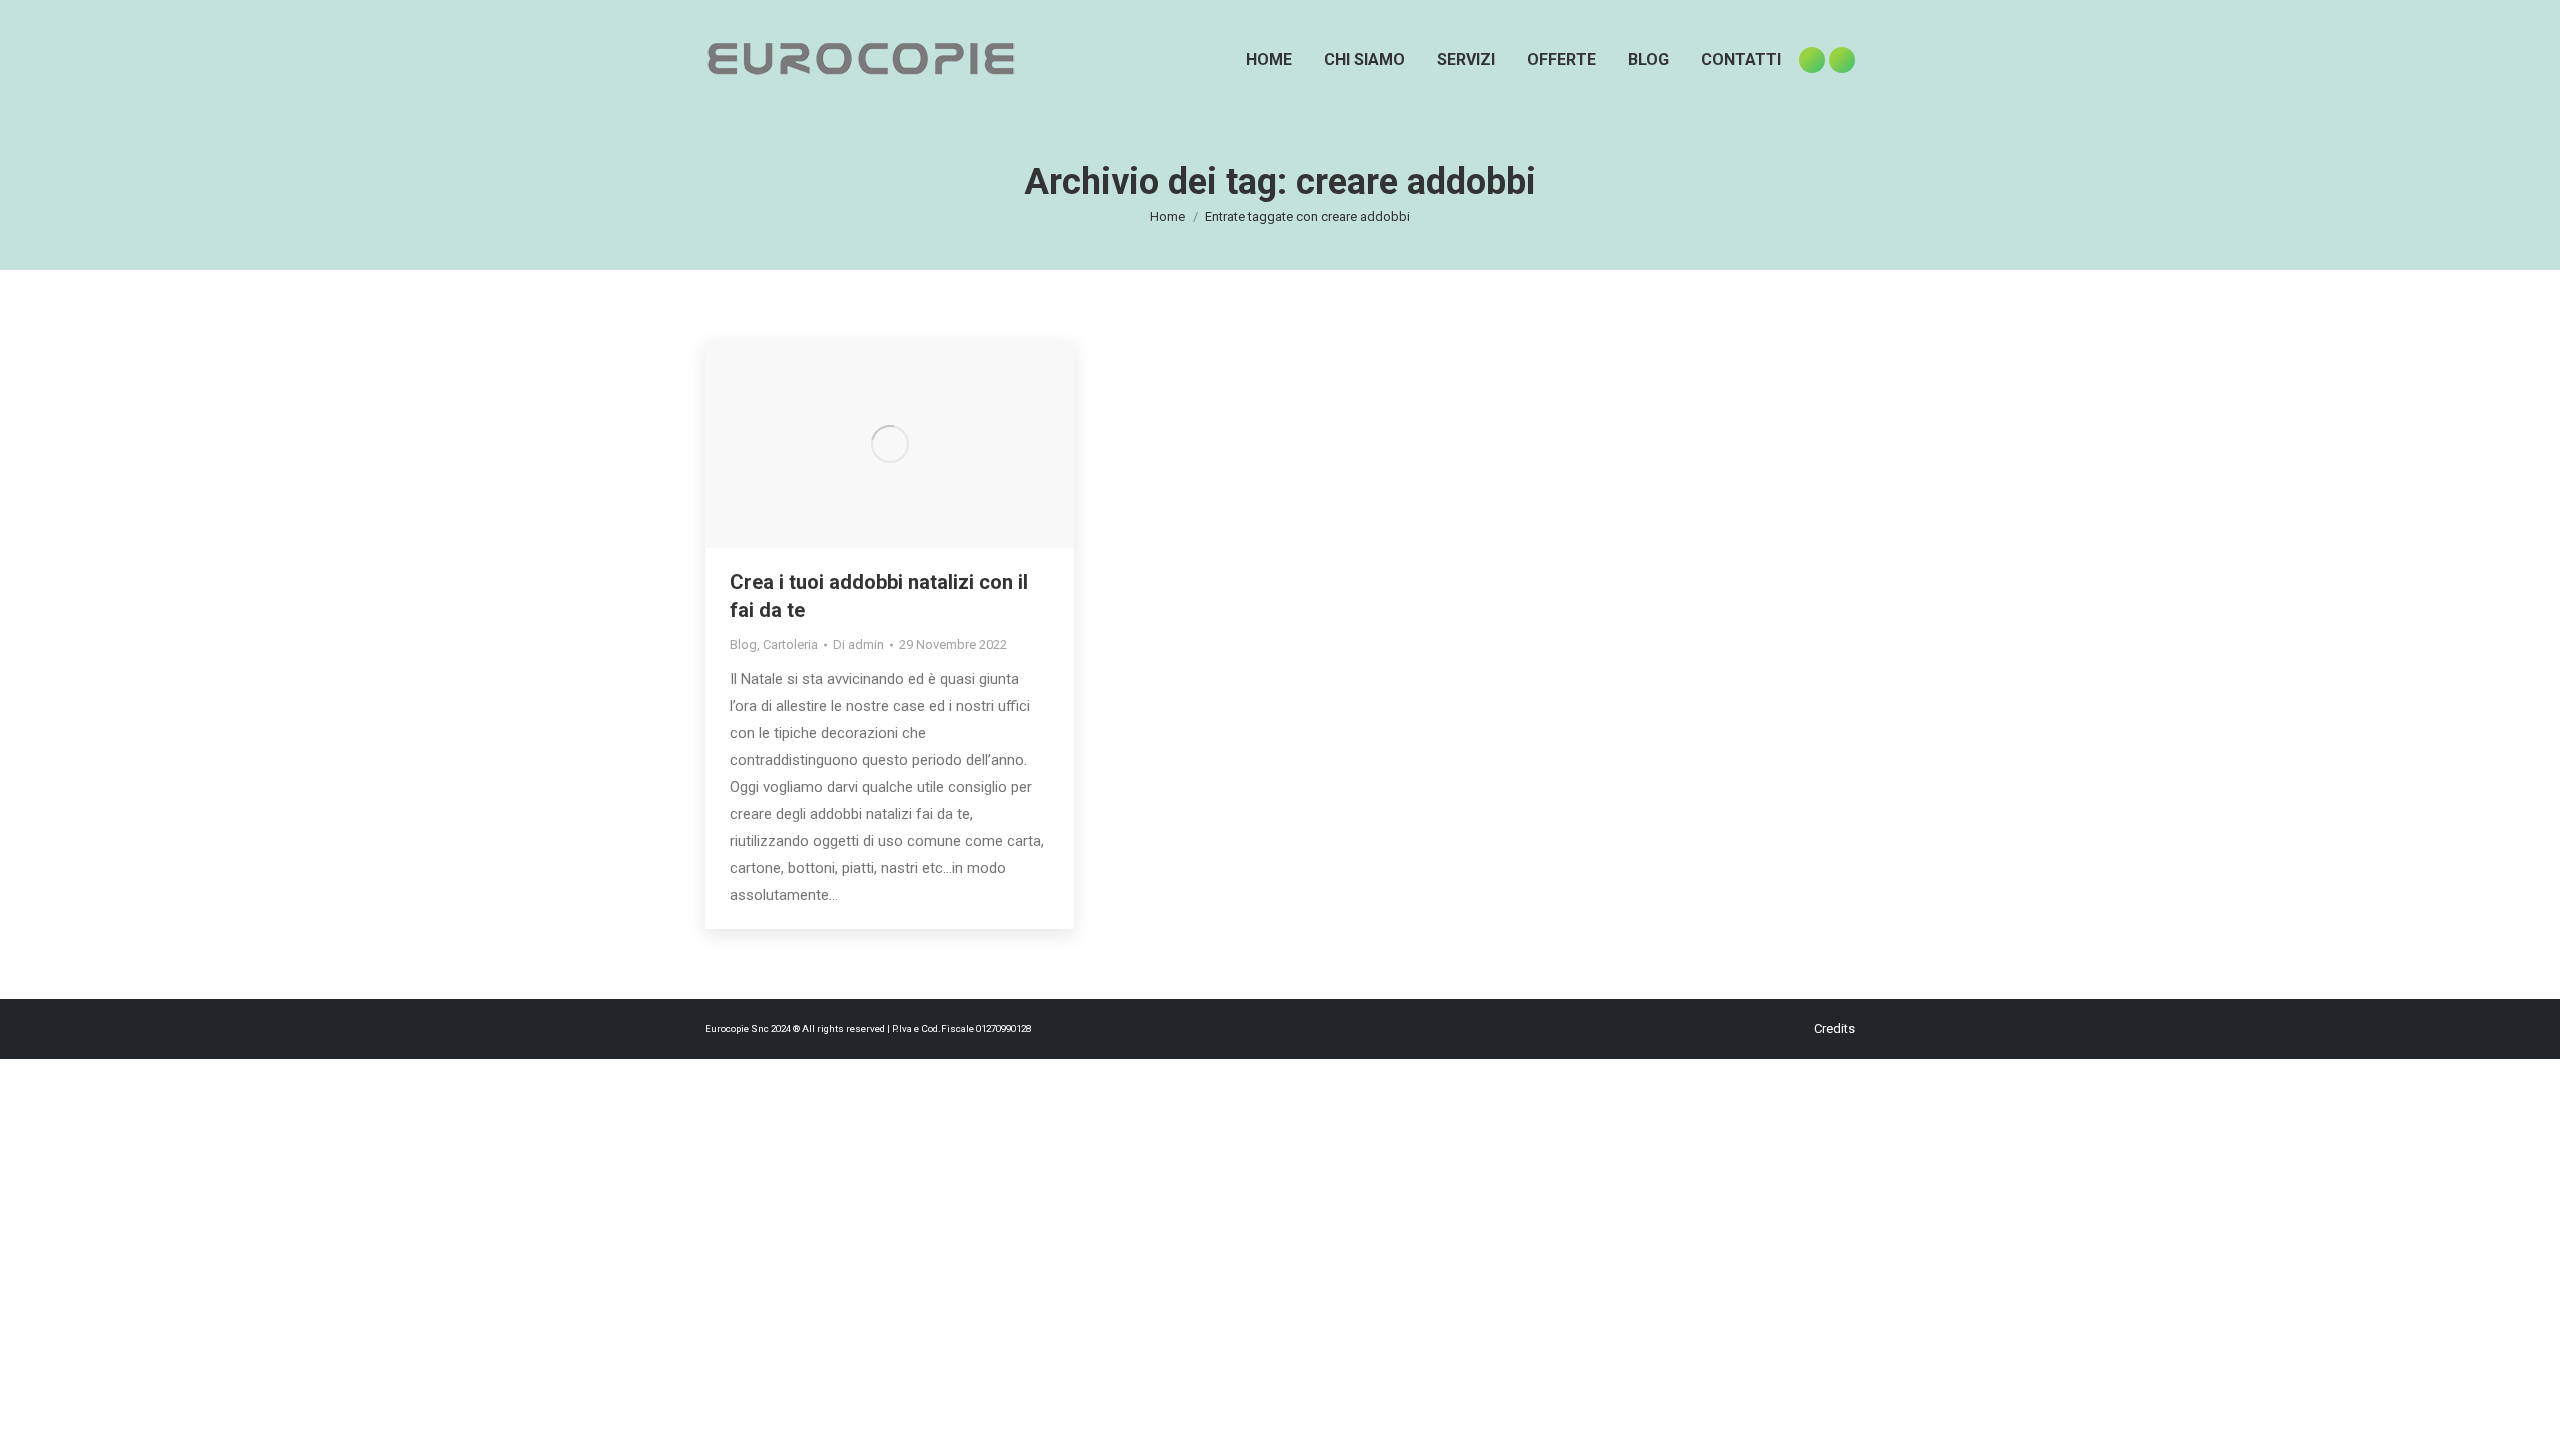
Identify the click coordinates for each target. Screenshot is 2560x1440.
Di (858, 644)
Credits (1834, 1028)
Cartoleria (790, 644)
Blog (743, 644)
